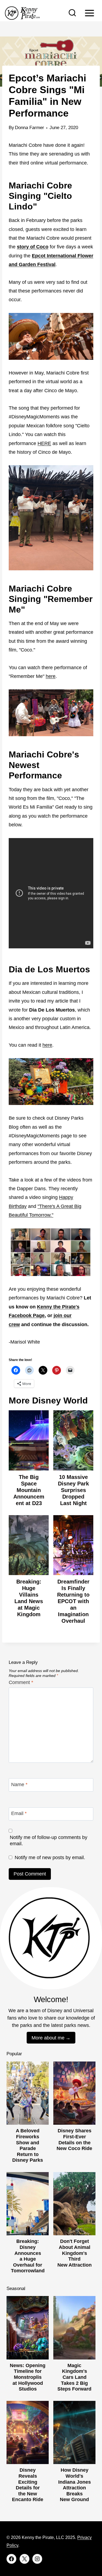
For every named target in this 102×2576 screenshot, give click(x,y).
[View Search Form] (72, 13)
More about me (48, 2038)
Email (19, 1813)
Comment (21, 1682)
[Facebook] (11, 2559)
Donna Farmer (30, 128)
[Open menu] (89, 13)
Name (19, 1785)
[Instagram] (37, 2559)
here (51, 676)
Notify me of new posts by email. (50, 1858)
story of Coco (33, 247)
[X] (24, 2559)
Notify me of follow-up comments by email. (49, 1840)
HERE (44, 443)
